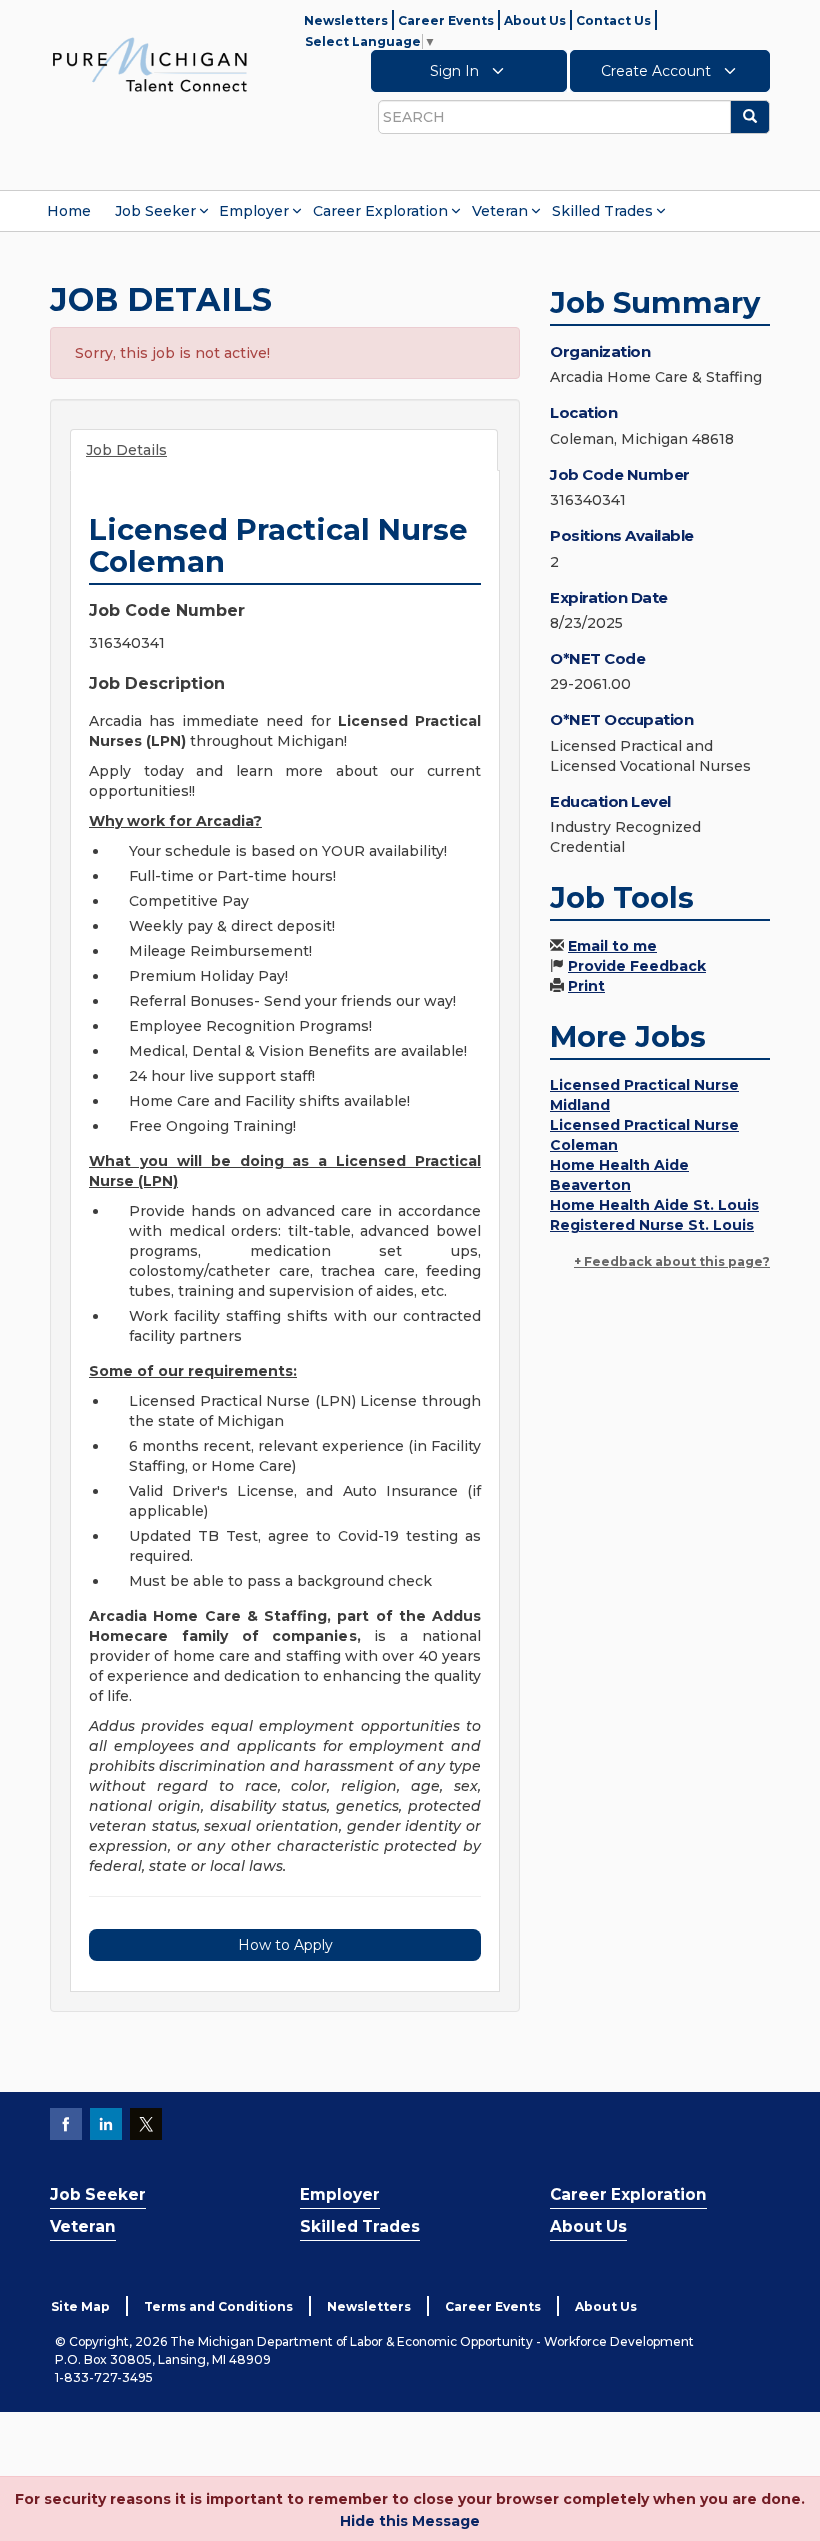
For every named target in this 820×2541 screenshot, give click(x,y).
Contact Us (613, 20)
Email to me (612, 946)
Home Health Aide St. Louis (654, 1205)
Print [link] (586, 986)
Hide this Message (410, 2521)
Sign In (456, 71)
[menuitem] (69, 211)
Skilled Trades (602, 211)
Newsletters (346, 20)
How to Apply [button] (285, 1945)
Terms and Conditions (218, 2306)
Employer (254, 211)
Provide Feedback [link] (637, 966)
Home (69, 211)
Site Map (80, 2306)
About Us (535, 20)
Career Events (446, 20)
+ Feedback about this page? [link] (672, 1261)
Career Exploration (380, 211)
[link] (150, 64)
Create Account (658, 71)
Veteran (500, 211)
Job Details (126, 450)
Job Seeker (155, 211)
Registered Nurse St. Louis (652, 1225)
